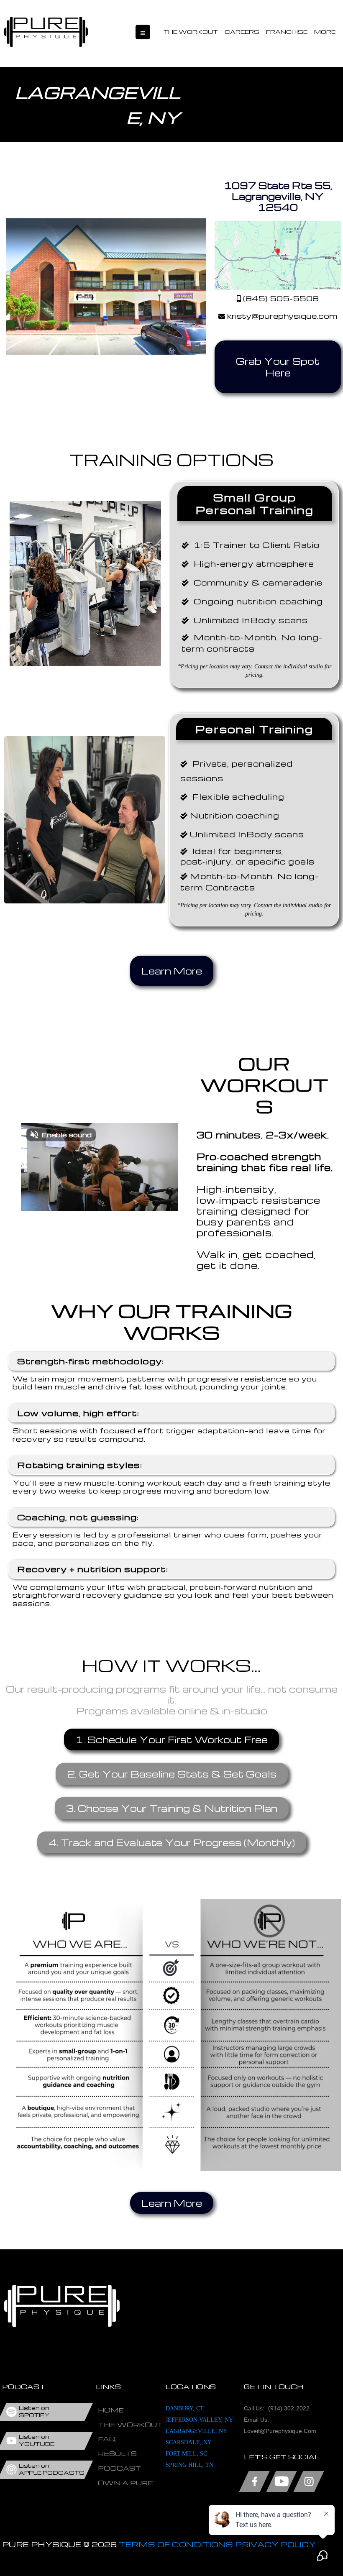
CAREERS (242, 32)
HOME (111, 2410)
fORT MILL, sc (186, 2454)
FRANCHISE (287, 32)
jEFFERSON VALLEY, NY (199, 2420)
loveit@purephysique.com (280, 2431)
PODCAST (119, 2468)
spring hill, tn (189, 2465)
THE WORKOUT (191, 32)
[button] (143, 32)
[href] (278, 255)
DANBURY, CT (185, 2408)
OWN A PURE (125, 2483)
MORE (325, 32)
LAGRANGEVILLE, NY (196, 2431)
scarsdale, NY (189, 2442)
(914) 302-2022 (289, 2408)
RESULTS (117, 2453)
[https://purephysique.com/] (46, 32)
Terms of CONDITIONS (176, 2544)
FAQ (107, 2439)
